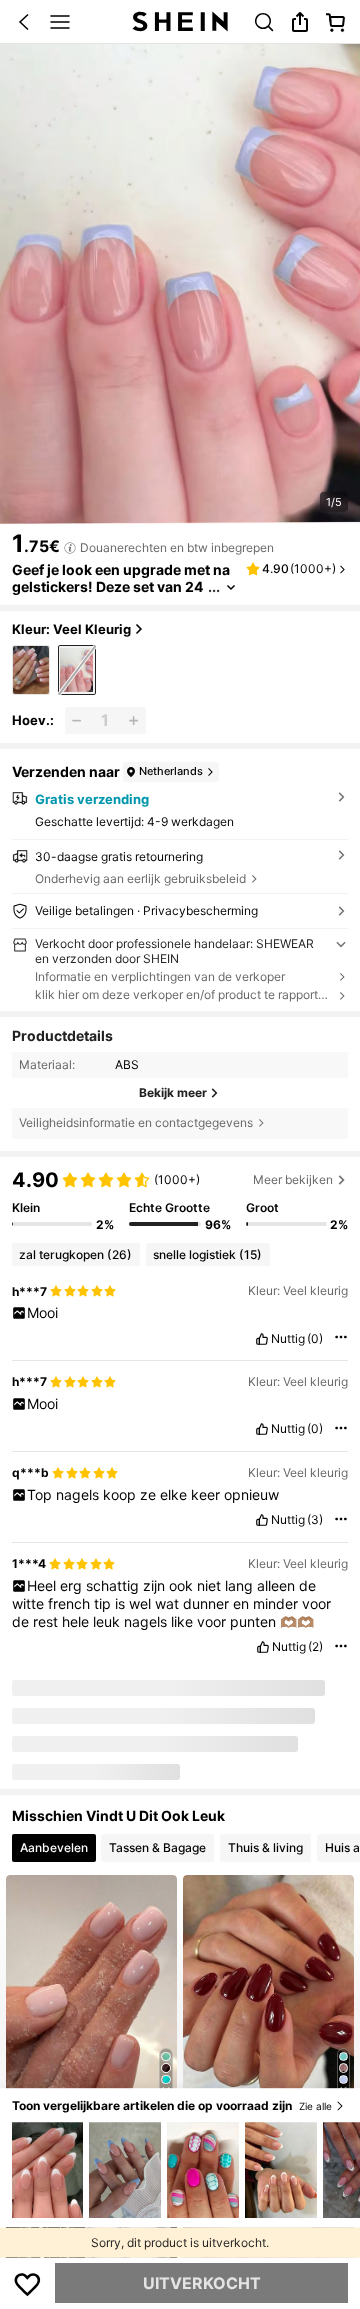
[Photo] (115, 1714)
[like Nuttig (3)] (262, 1520)
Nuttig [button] (288, 1339)
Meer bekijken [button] (293, 1179)
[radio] (31, 670)
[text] (180, 1313)
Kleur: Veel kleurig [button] (71, 629)
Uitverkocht (202, 2283)
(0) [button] (315, 1339)
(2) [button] (315, 1647)
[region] (180, 1200)
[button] (24, 22)
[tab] (54, 1842)
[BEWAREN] (28, 2283)
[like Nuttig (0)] (262, 1339)
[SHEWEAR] (36, 1712)
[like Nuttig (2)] (263, 1647)
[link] (264, 22)
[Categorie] (60, 22)
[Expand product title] (231, 587)
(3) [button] (315, 1520)
